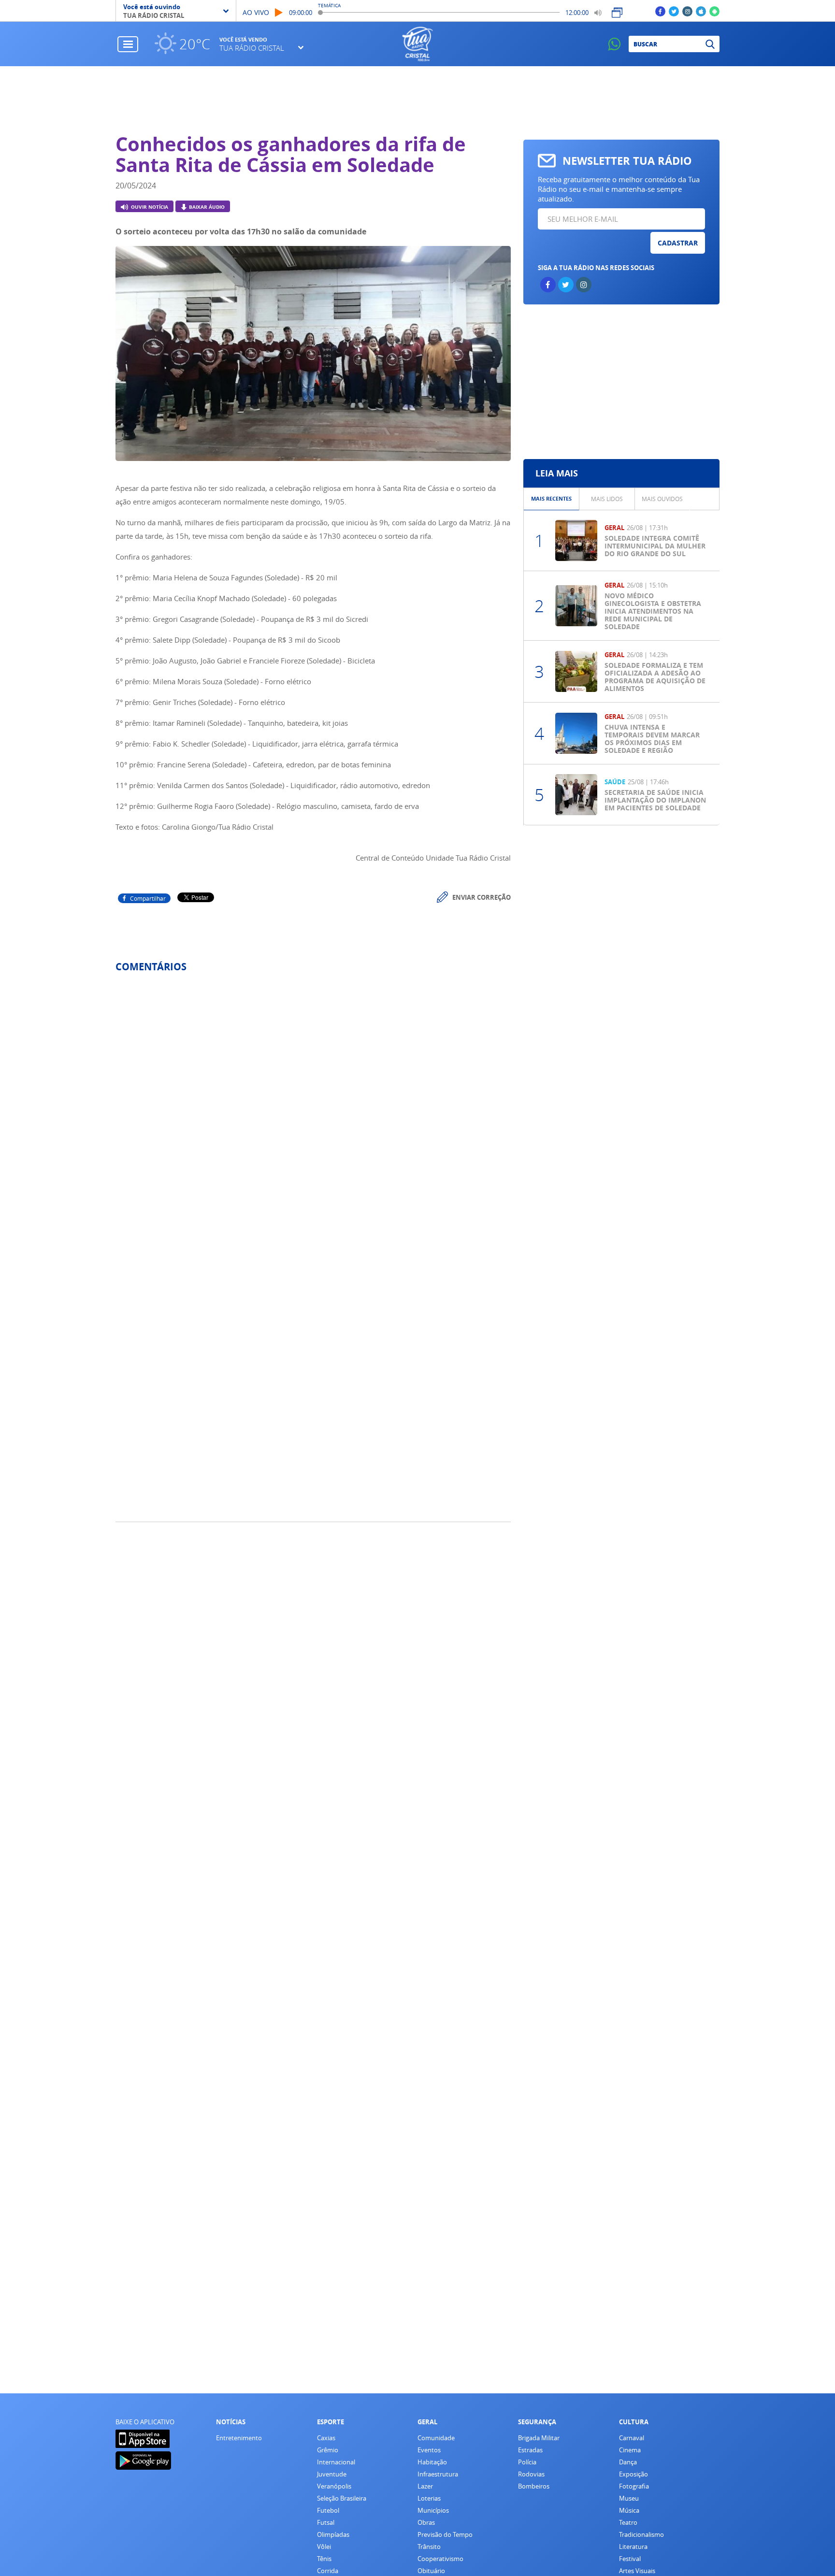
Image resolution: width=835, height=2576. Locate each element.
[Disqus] (313, 1108)
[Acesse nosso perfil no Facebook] (660, 11)
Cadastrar (678, 243)
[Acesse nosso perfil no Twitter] (674, 11)
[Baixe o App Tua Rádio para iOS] (701, 11)
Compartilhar (148, 898)
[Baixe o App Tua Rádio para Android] (714, 11)
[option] (313, 356)
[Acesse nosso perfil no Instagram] (687, 11)
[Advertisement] (418, 100)
